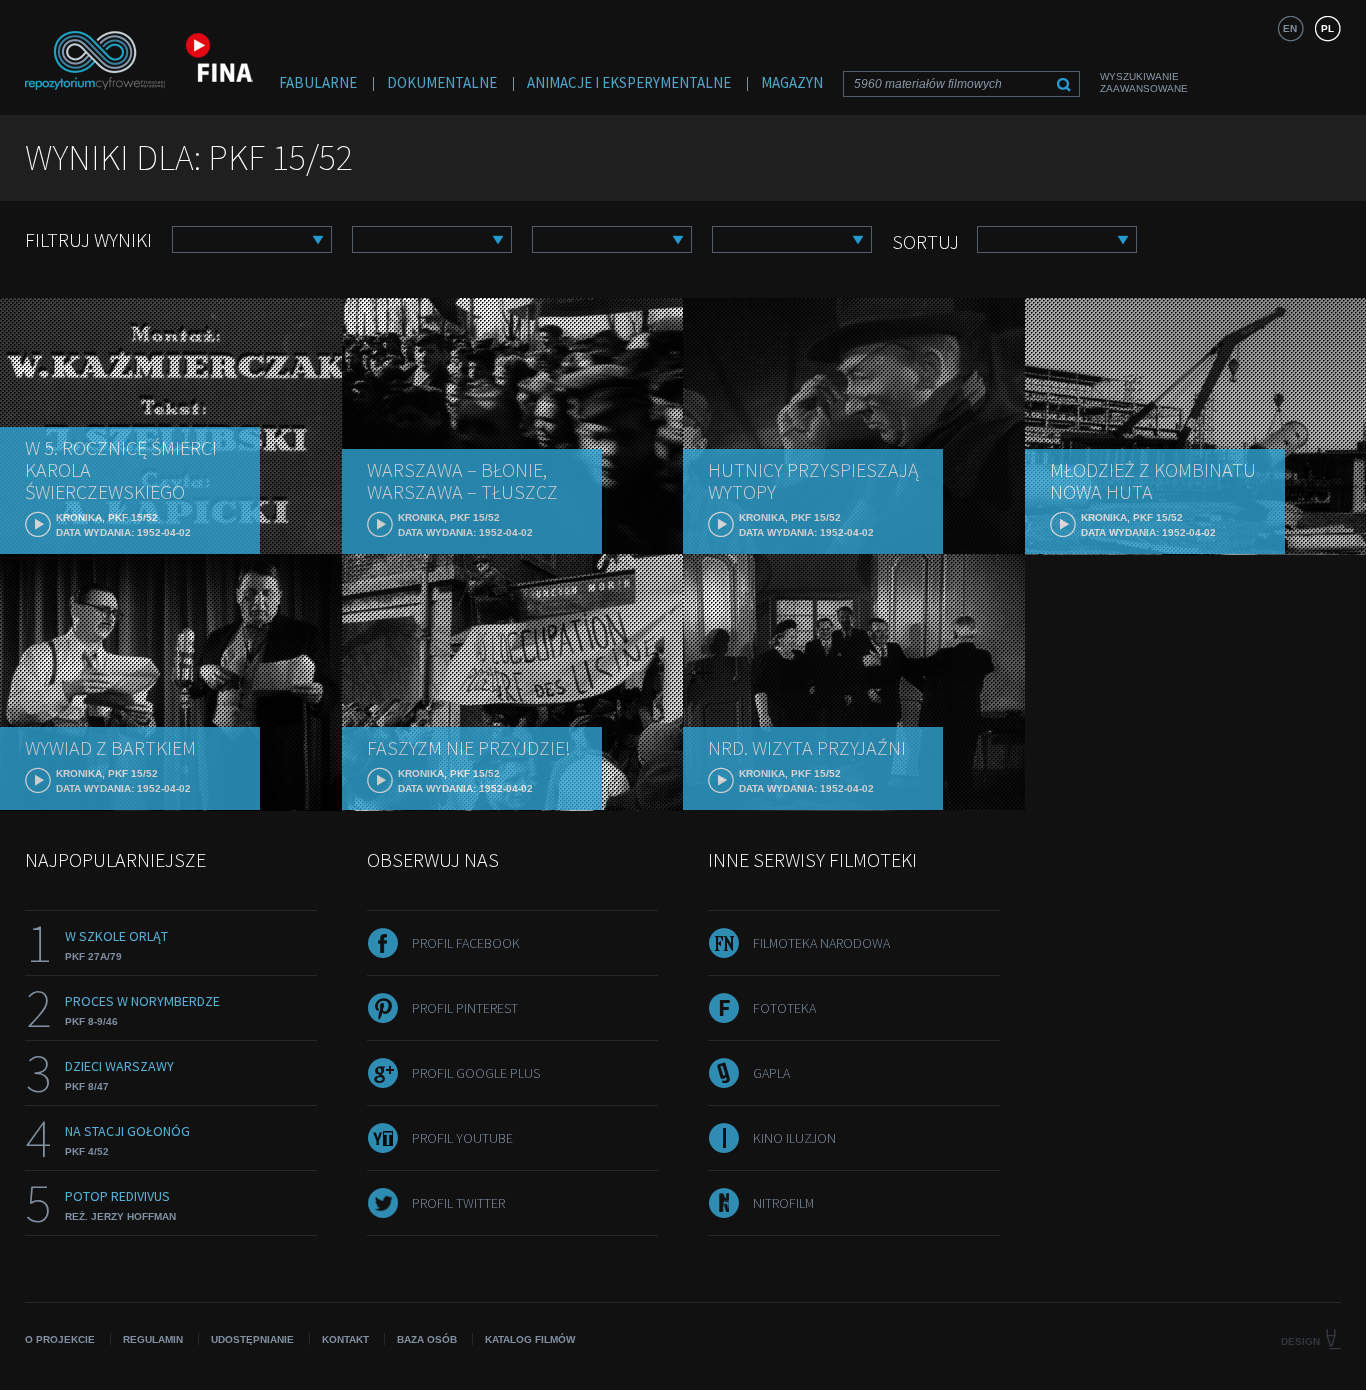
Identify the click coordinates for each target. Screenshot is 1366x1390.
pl (1327, 28)
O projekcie (60, 1339)
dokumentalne (442, 82)
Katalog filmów (530, 1339)
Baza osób (427, 1339)
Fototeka (784, 1008)
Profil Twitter (458, 1203)
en (1290, 28)
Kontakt (345, 1339)
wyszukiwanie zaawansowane (1144, 82)
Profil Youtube (462, 1138)
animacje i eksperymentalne (629, 82)
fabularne (318, 82)
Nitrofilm (783, 1203)
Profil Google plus (476, 1073)
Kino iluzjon (794, 1138)
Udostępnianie (252, 1339)
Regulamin (153, 1339)
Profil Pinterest (465, 1008)
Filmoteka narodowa (821, 943)
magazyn (792, 82)
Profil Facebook (466, 943)
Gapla (771, 1073)
